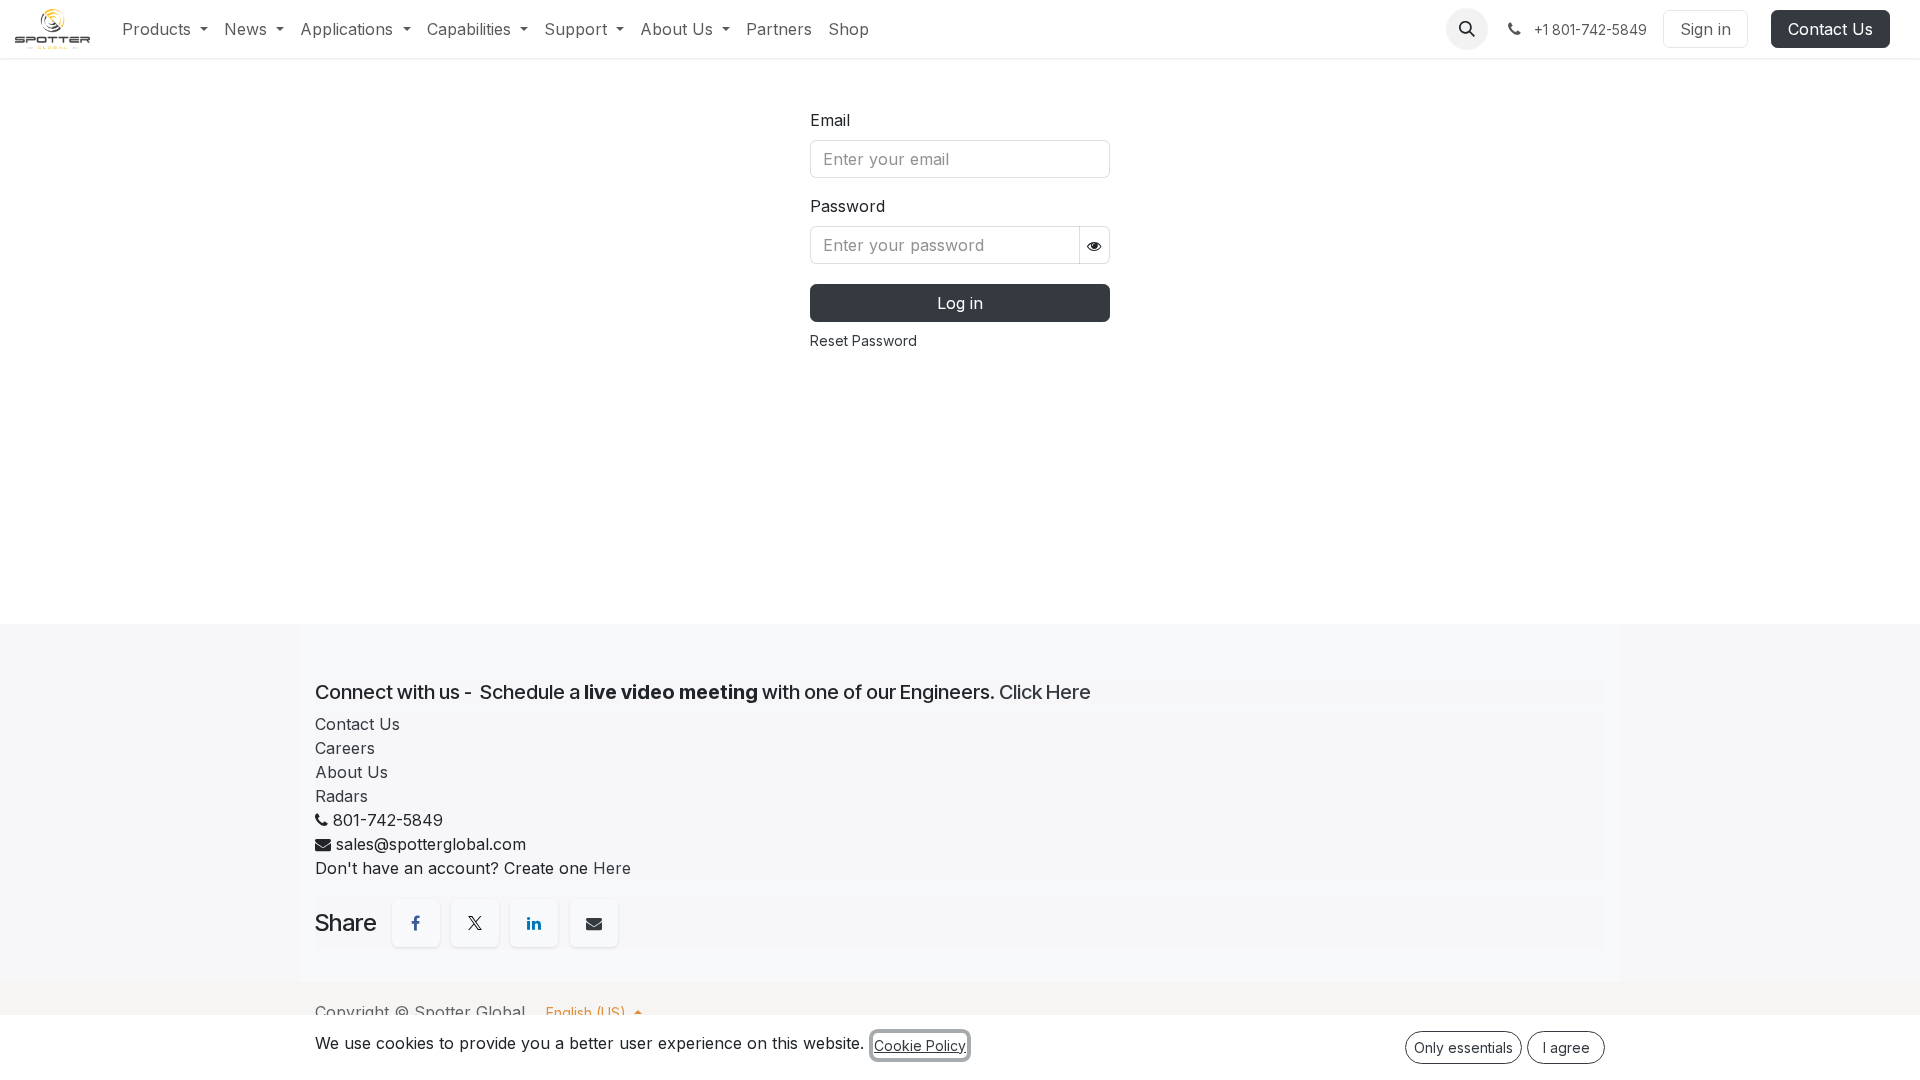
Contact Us (1830, 29)
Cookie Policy (920, 1045)
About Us (351, 772)
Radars (341, 796)
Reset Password (863, 340)
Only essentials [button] (1463, 1047)
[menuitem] (165, 29)
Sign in (1705, 29)
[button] (1467, 29)
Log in (960, 303)
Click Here (1045, 692)
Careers (345, 748)
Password (847, 206)
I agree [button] (1566, 1047)
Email (830, 120)
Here (612, 868)
